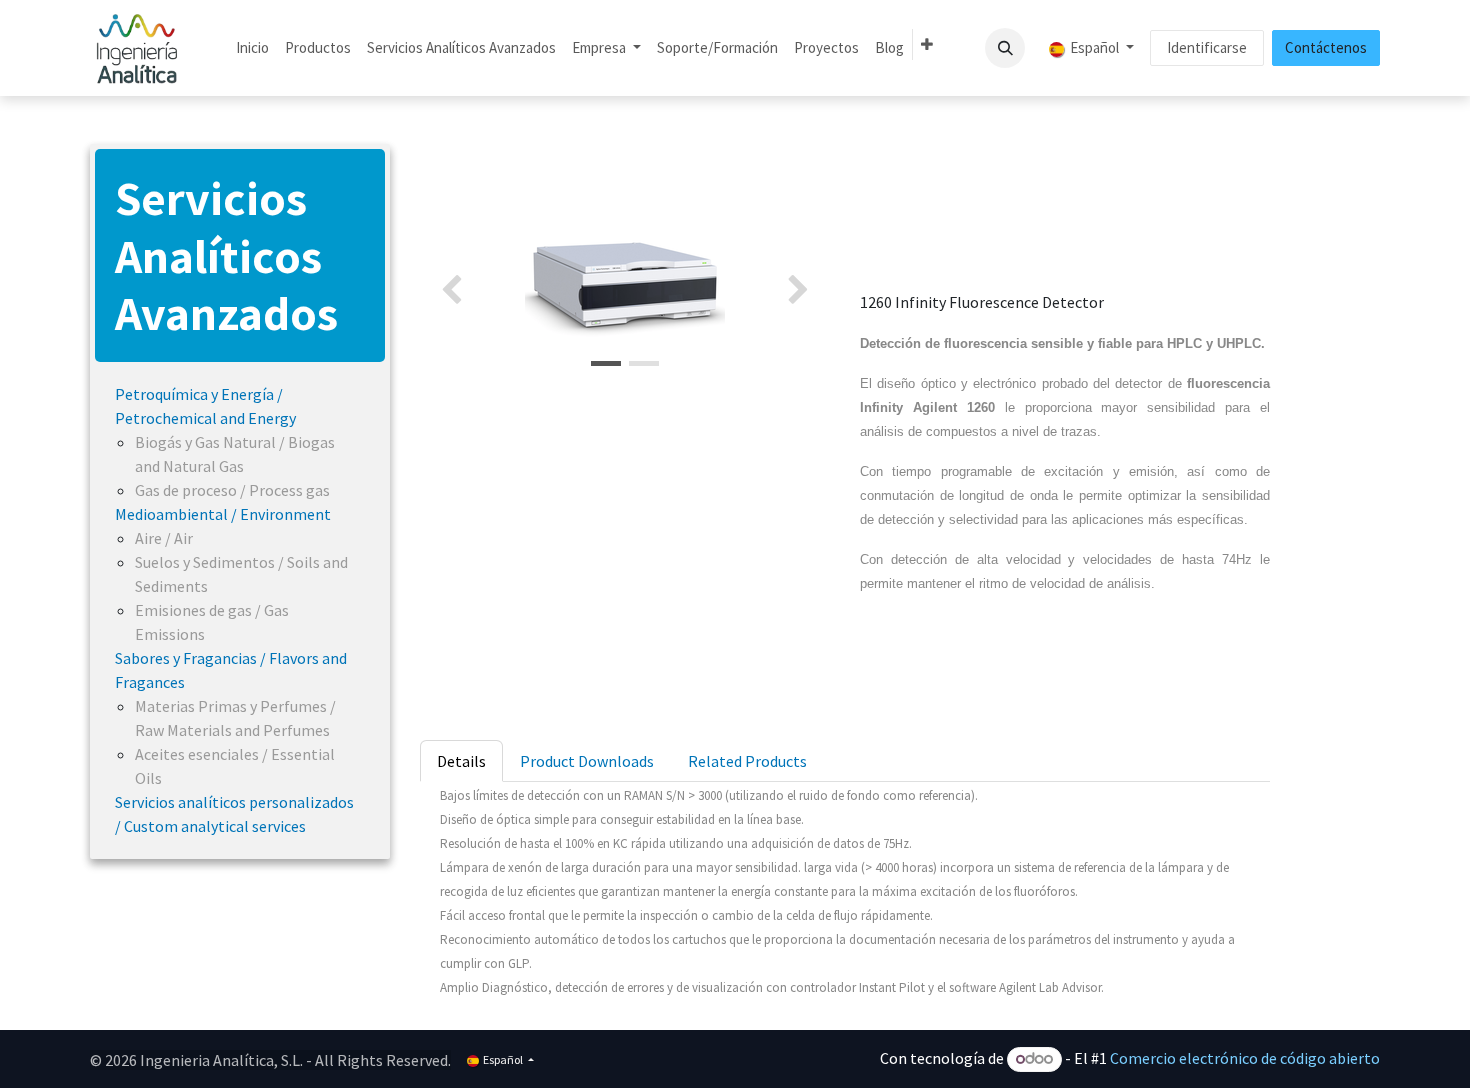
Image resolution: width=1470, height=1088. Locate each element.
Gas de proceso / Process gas (232, 490)
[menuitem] (252, 48)
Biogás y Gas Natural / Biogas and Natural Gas (235, 454)
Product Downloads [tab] (587, 761)
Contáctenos (1326, 47)
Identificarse (1207, 47)
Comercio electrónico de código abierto (1245, 1058)
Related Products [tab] (747, 761)
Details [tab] (461, 761)
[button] (1005, 48)
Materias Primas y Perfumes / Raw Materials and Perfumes (235, 718)
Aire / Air (164, 538)
